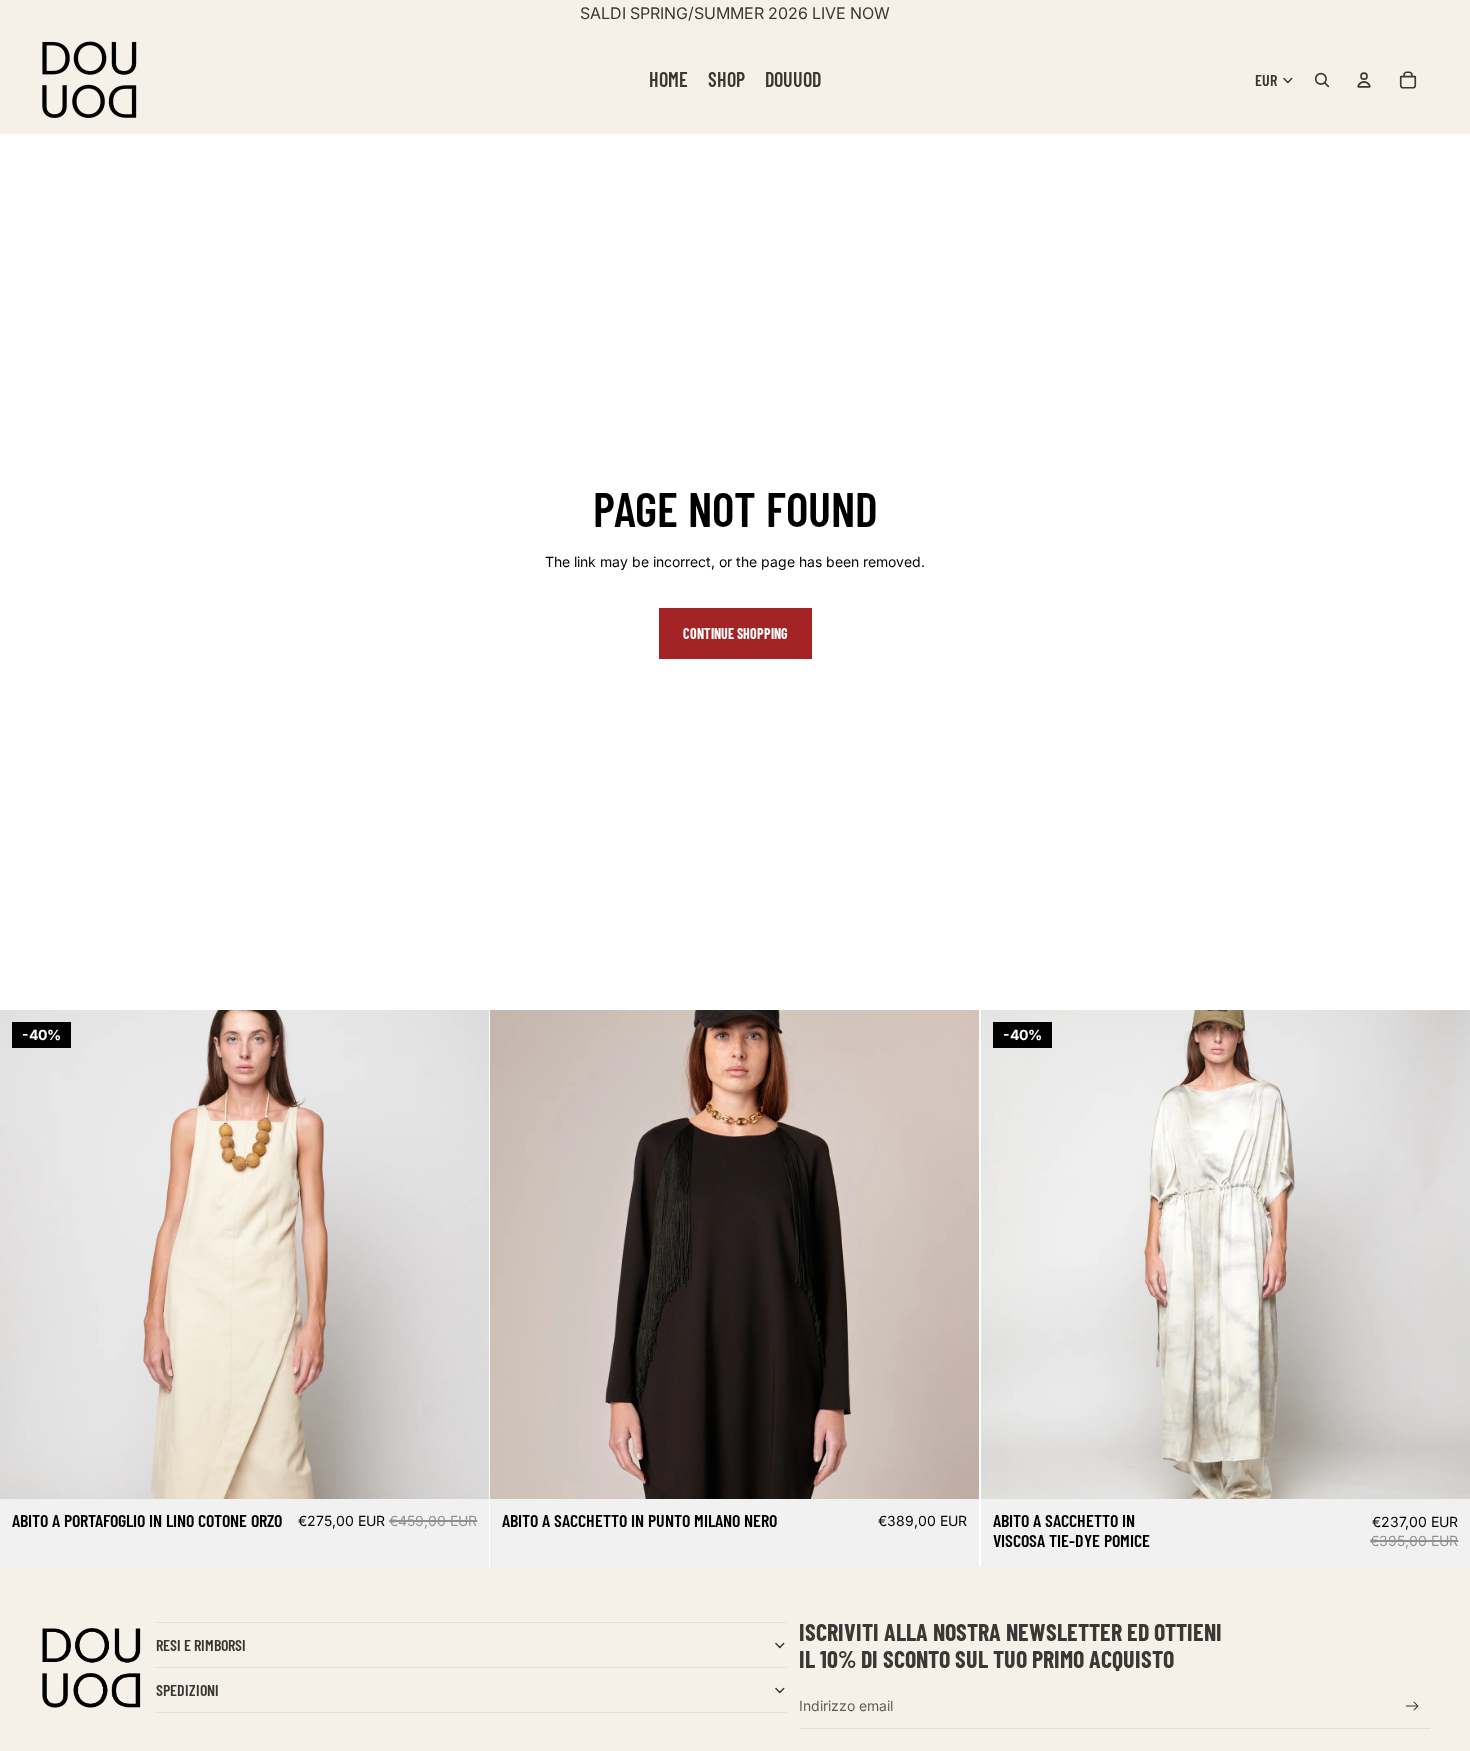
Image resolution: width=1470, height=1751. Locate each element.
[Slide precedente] (30, 1254)
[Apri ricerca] (1322, 80)
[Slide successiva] (459, 1254)
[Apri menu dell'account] (1364, 80)
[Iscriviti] (1412, 1706)
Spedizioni (187, 1689)
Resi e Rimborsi (201, 1644)
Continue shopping (735, 633)
